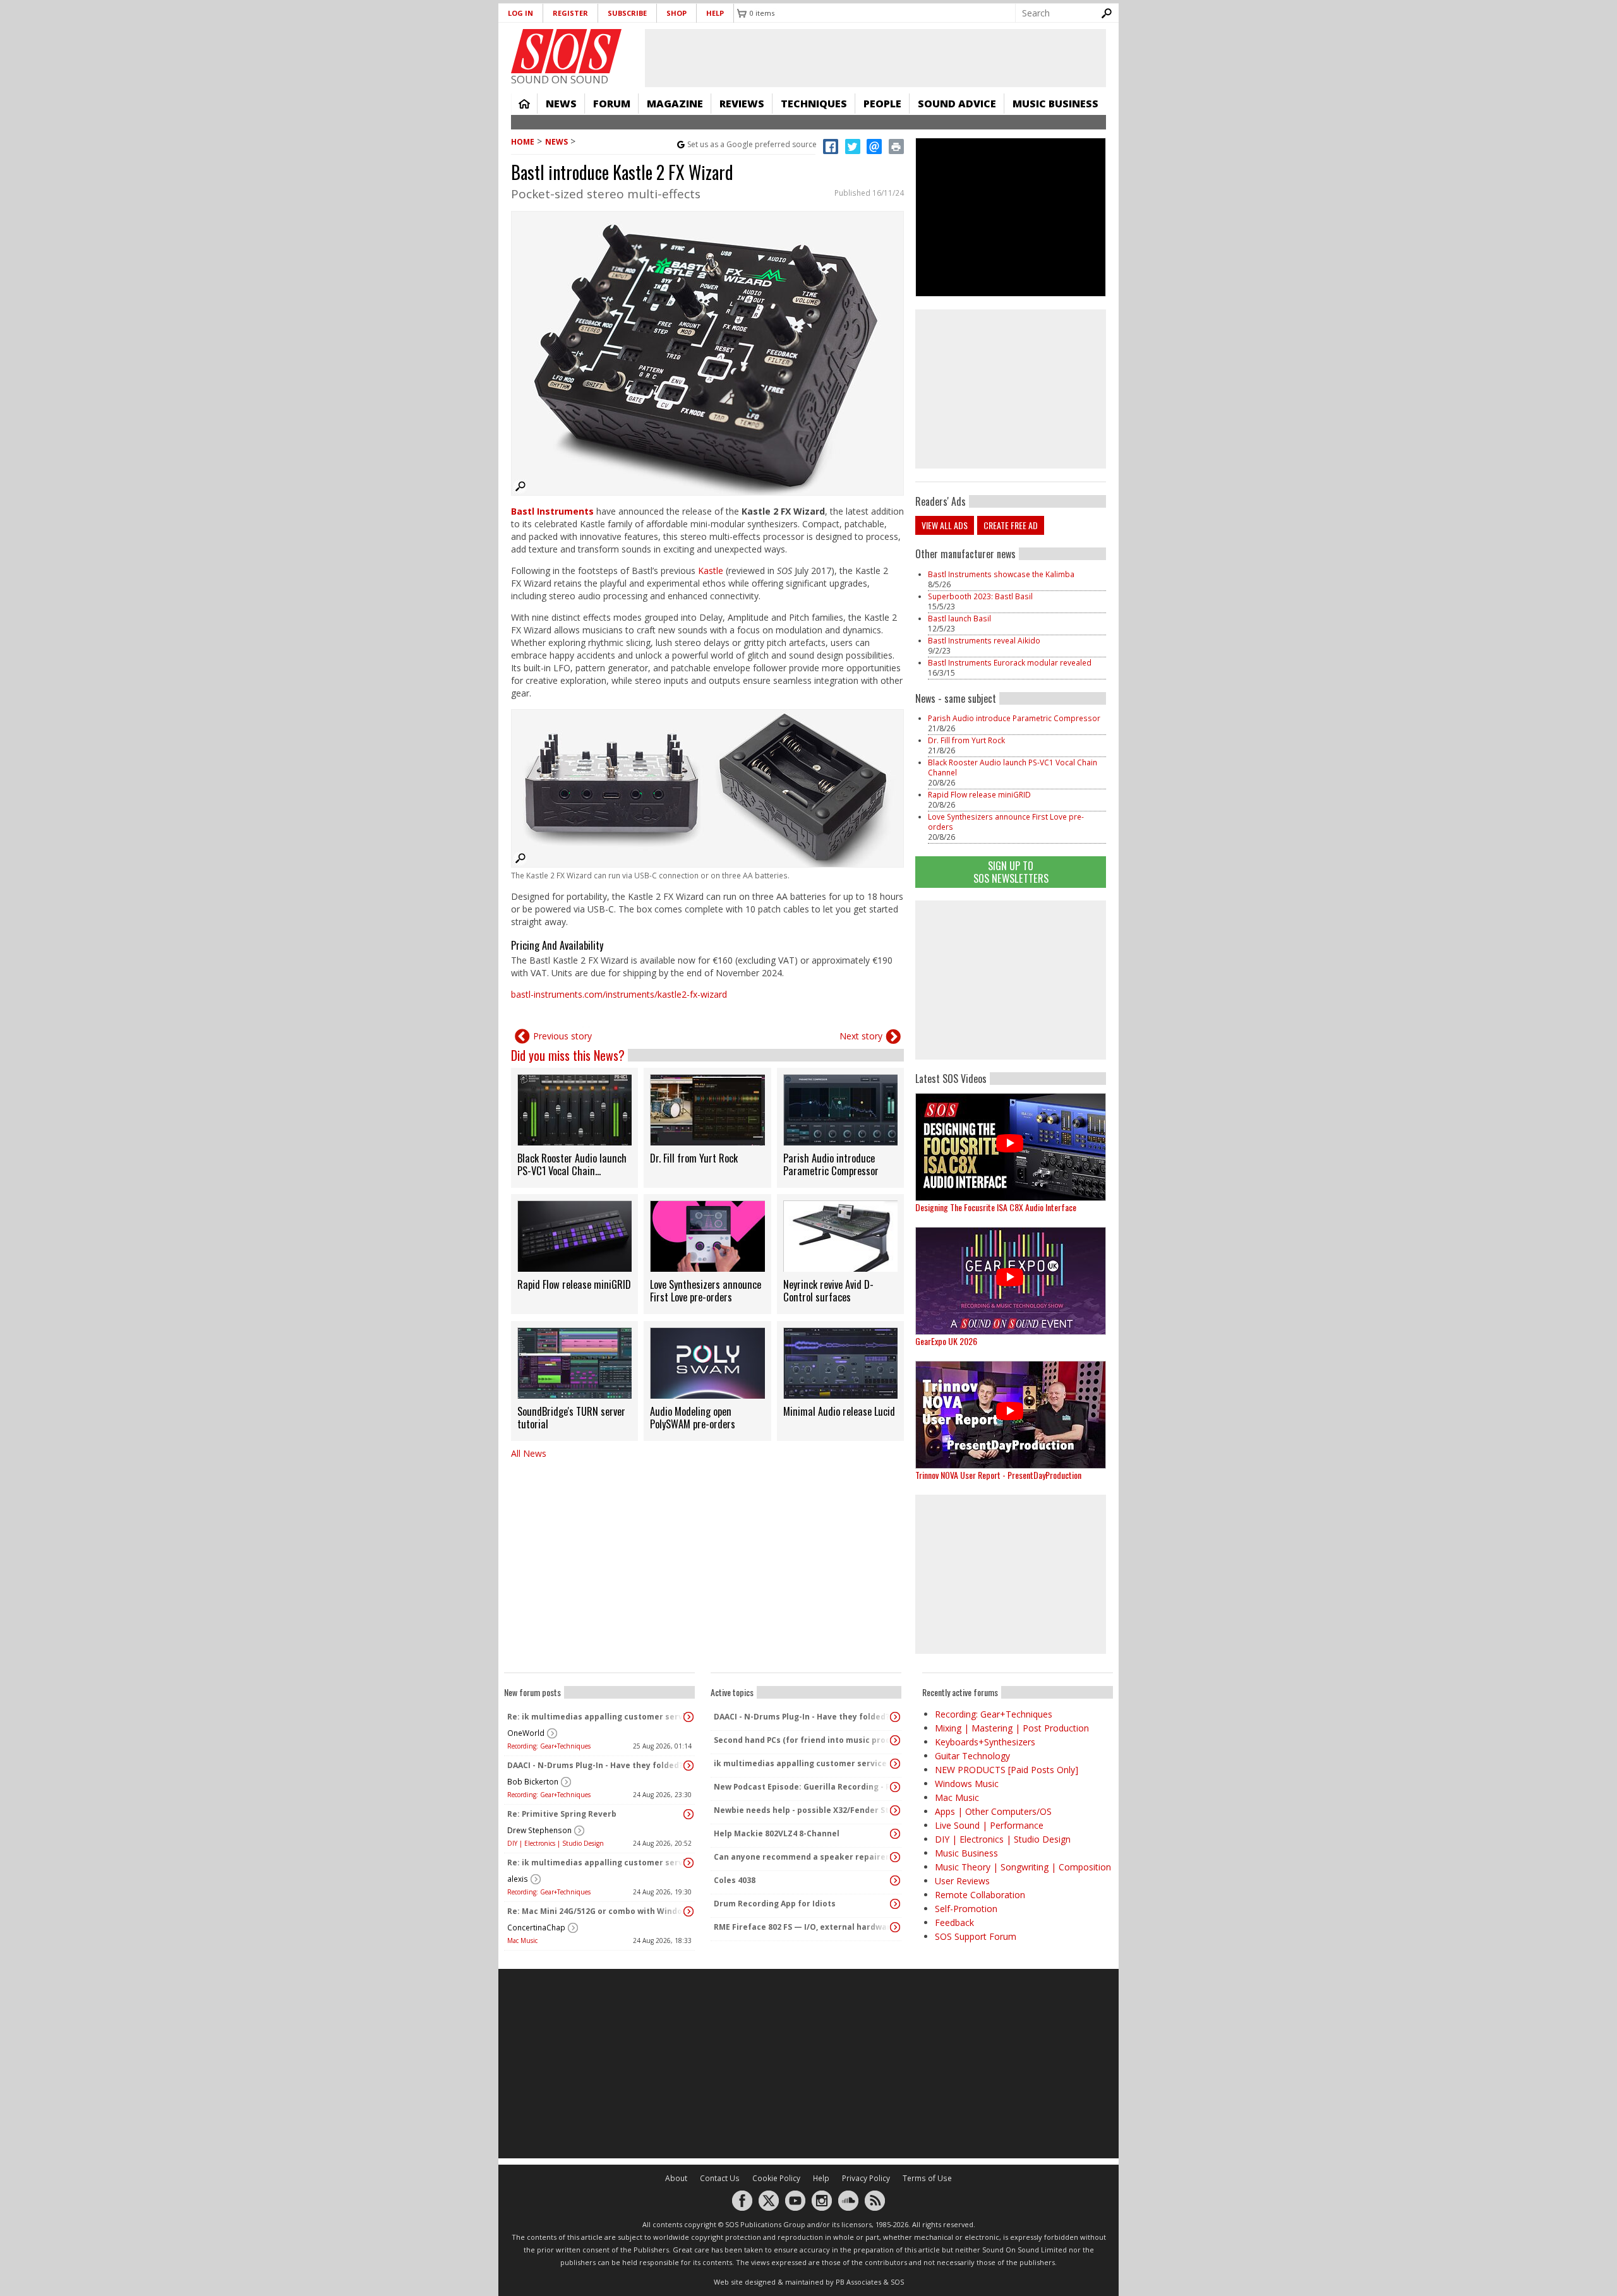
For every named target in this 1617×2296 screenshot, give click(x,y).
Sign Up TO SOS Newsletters (1011, 872)
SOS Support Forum (976, 1936)
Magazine (675, 104)
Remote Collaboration (980, 1895)
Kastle (711, 571)
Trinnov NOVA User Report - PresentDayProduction (998, 1475)
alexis (518, 1879)
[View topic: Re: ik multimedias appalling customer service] (688, 1717)
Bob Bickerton (533, 1782)
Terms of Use (927, 2178)
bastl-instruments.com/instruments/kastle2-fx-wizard (619, 994)
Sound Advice (957, 104)
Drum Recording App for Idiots (775, 1904)
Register (570, 13)
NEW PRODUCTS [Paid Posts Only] (1007, 1770)
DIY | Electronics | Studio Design (556, 1843)
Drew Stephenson (539, 1830)
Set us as (752, 144)
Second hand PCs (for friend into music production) (803, 1740)
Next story (861, 1036)
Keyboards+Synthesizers (985, 1742)
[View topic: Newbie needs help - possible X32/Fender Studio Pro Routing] (895, 1810)
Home (524, 104)
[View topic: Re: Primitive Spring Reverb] (688, 1814)
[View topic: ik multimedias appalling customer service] (895, 1764)
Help (715, 13)
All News (529, 1453)
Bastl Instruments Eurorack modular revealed (1010, 663)
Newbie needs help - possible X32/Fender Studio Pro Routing (803, 1810)
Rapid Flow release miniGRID (979, 795)
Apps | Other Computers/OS (993, 1811)
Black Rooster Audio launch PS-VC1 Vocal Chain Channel (1013, 768)
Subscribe (627, 13)
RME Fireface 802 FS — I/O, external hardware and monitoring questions (803, 1927)
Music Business (1055, 104)
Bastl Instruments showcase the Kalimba (1001, 574)
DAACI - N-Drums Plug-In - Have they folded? (595, 1765)
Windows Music (967, 1784)
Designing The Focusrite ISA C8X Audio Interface (996, 1207)
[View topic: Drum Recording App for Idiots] (895, 1904)
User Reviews (962, 1881)
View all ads (945, 525)
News (561, 104)
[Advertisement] (1011, 980)
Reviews (742, 104)
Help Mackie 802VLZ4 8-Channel (777, 1833)
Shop (676, 13)
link (574, 1128)
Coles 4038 (735, 1880)
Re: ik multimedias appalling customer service (596, 1717)
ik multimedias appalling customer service (800, 1763)
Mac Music (522, 1940)
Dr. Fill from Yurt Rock (966, 740)
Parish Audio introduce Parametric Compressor (1014, 718)
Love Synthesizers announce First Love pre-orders (1006, 822)
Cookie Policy (776, 2178)
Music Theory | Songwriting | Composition (1023, 1867)
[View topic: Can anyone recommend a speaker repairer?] (895, 1857)
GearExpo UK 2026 (946, 1341)
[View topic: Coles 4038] (895, 1880)
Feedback (954, 1922)
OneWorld (526, 1733)
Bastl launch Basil (959, 619)
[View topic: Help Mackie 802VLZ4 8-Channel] (895, 1834)
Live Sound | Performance (989, 1825)
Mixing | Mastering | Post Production (1012, 1728)
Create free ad (1011, 525)
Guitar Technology (972, 1756)
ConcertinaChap (536, 1928)
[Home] (566, 51)
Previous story (562, 1036)
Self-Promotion (966, 1909)
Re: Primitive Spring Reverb (562, 1814)
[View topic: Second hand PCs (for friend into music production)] (895, 1740)
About (676, 2178)
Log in (520, 13)
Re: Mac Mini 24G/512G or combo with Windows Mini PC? (596, 1911)
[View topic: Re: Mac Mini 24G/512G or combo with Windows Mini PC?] (688, 1911)
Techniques (814, 104)
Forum (612, 104)
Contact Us (720, 2178)
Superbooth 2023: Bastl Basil (980, 596)
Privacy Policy (866, 2178)
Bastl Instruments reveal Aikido (984, 641)
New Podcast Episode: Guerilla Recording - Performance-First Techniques (803, 1787)
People (882, 104)
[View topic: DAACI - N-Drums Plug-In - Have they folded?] (688, 1766)
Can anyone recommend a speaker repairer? (803, 1857)
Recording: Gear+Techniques (549, 1746)
